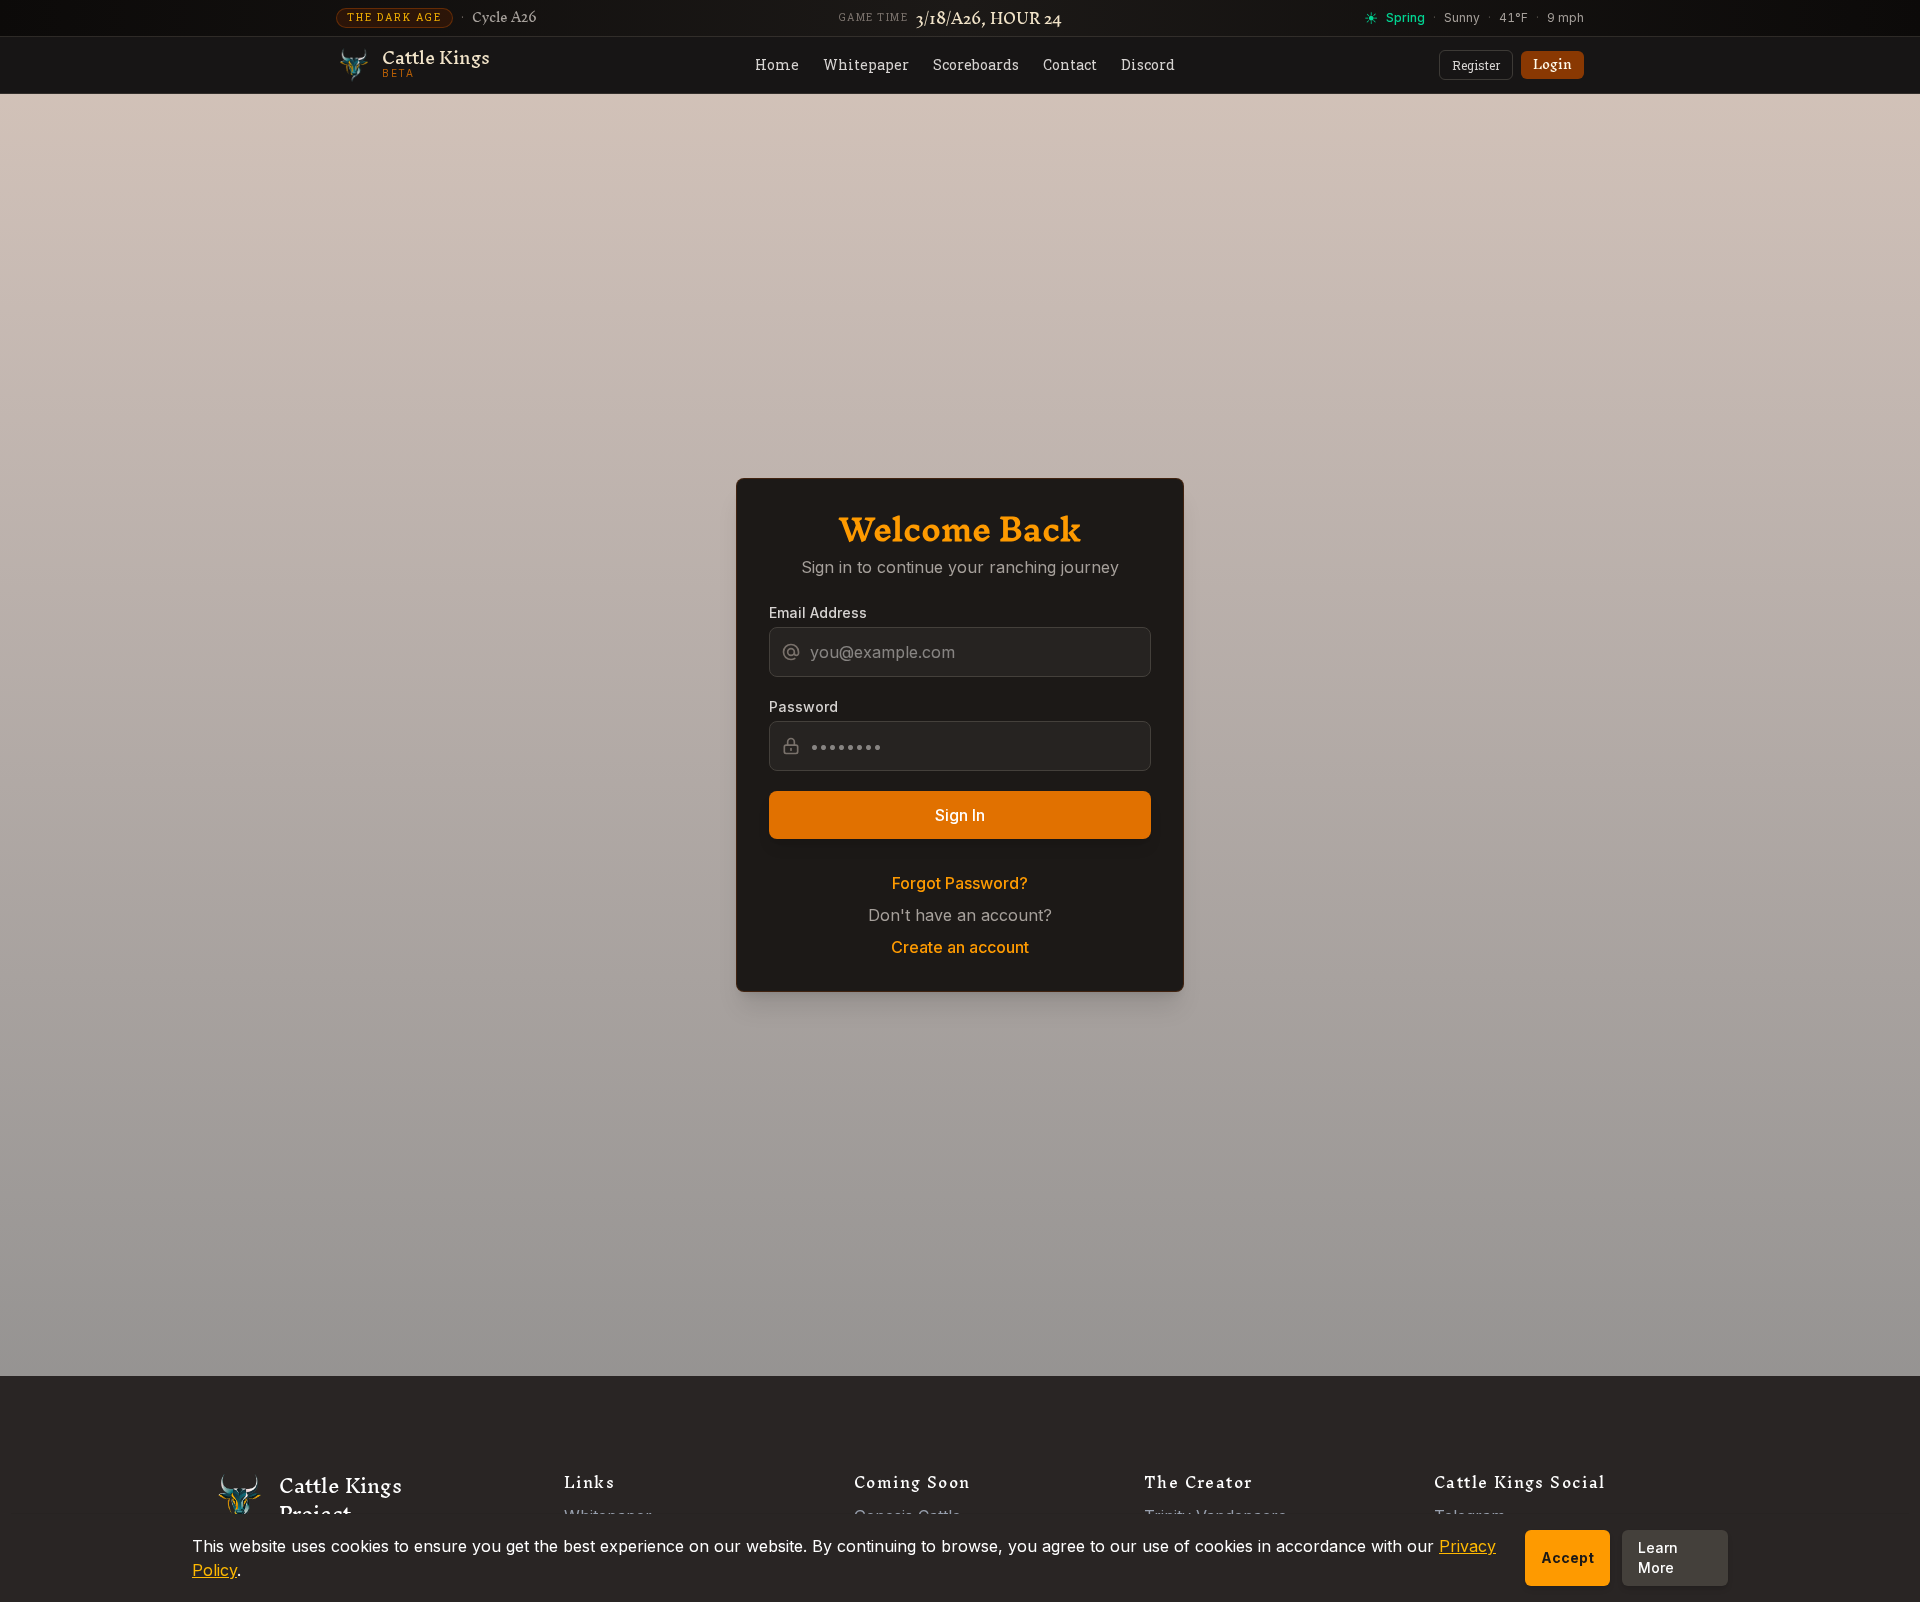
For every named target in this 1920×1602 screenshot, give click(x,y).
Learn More (1658, 1557)
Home (777, 64)
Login (1552, 65)
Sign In (960, 815)
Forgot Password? (960, 883)
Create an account (960, 947)
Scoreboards (976, 64)
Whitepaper (866, 64)
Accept (1567, 1557)
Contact (1070, 64)
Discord (1148, 64)
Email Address (818, 612)
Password (803, 706)
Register (1476, 65)
